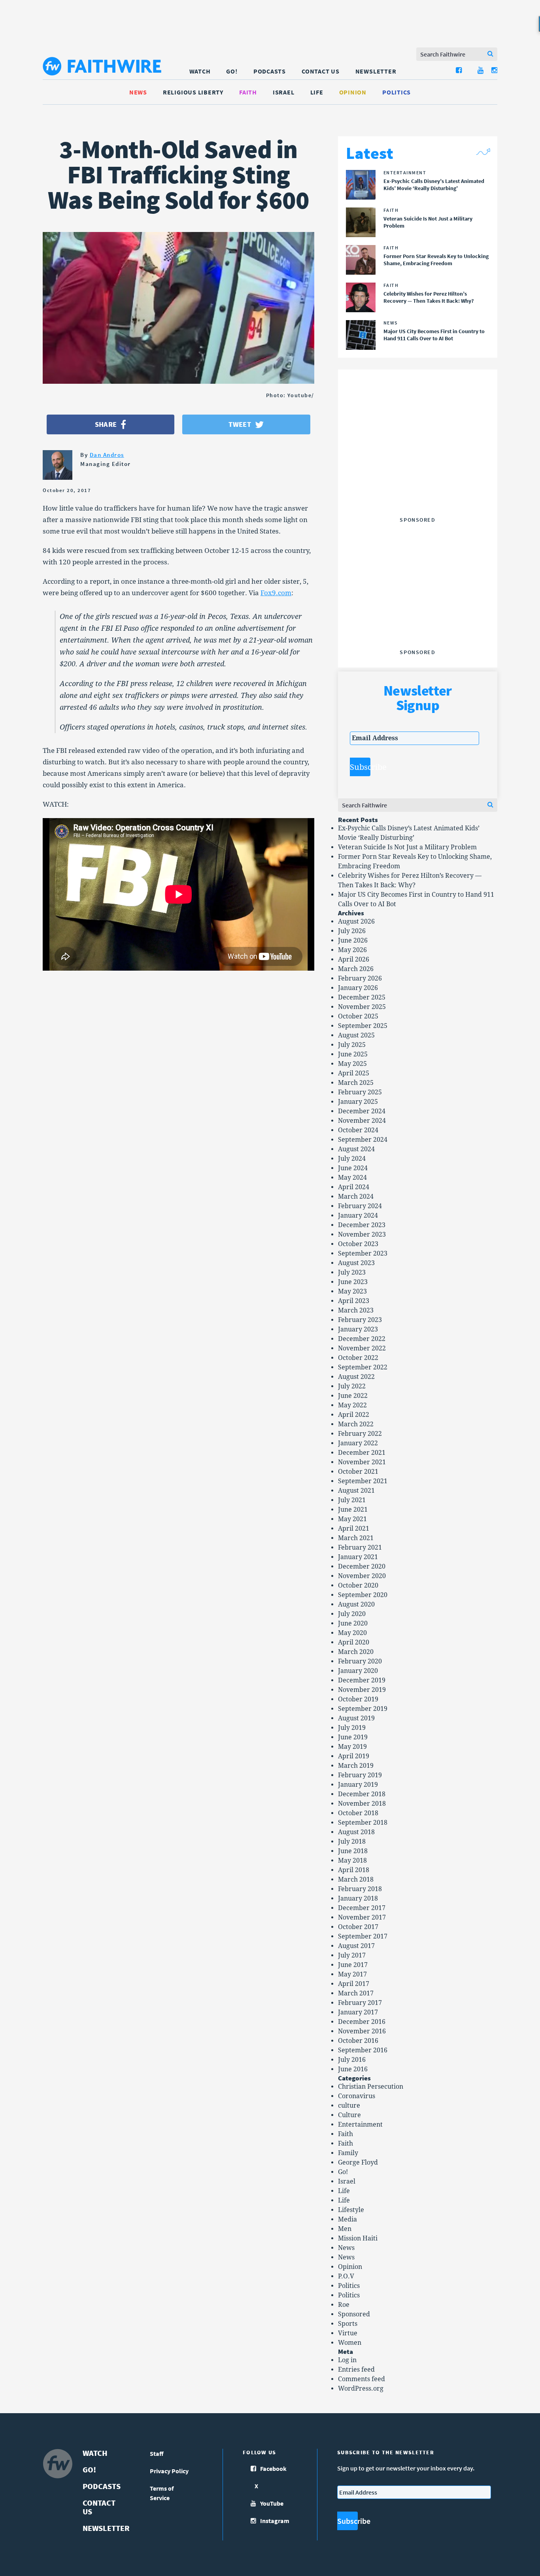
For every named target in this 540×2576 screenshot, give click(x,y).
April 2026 (354, 959)
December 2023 (362, 1225)
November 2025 (362, 1007)
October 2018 (358, 1813)
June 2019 (353, 1737)
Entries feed (356, 2370)
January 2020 (358, 1671)
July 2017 (352, 1955)
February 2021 (360, 1547)
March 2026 (356, 969)
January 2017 (358, 2012)
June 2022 (353, 1396)
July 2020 (352, 1614)
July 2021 (352, 1500)
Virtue (348, 2333)
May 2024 (352, 1178)
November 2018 (362, 1804)
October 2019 (358, 1699)
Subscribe (360, 767)
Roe (344, 2305)
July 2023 (352, 1272)
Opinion (353, 92)
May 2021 (352, 1519)
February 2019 (360, 1775)
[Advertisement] (417, 464)
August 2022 (356, 1377)
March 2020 (356, 1652)
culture (349, 2105)
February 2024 (360, 1206)
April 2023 (354, 1301)
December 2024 (362, 1111)
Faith (248, 92)
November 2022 (362, 1348)
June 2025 (353, 1054)
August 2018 (356, 1832)
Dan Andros (107, 455)
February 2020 (360, 1661)
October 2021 (358, 1472)
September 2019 (363, 1709)
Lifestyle (351, 2210)
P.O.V (346, 2276)
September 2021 (363, 1481)
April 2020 (354, 1642)
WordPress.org (361, 2388)
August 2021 (356, 1491)
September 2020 (363, 1595)
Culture (349, 2115)
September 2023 (363, 1253)
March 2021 (356, 1538)
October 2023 (358, 1244)
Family (348, 2153)
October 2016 (358, 2041)
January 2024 (358, 1215)
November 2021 (362, 1462)
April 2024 (354, 1187)
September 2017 (363, 1936)
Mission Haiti (358, 2238)
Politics (397, 92)
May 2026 (352, 950)
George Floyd (358, 2162)
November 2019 (362, 1690)
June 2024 (353, 1168)
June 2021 (353, 1510)
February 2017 (360, 2003)
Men (345, 2229)
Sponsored (354, 2314)
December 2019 (362, 1680)
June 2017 (353, 1965)
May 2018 (352, 1860)
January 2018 (358, 1898)
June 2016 (353, 2069)
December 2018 (362, 1794)
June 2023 (353, 1282)
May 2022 (352, 1405)
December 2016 (362, 2022)
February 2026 (360, 978)
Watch (200, 71)
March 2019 (356, 1766)
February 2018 (360, 1889)
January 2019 (358, 1785)
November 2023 (362, 1234)
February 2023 (360, 1320)
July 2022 (352, 1386)
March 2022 (356, 1424)
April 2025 (354, 1073)
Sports (348, 2324)
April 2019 (354, 1756)
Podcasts (270, 71)
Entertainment (360, 2124)
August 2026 (356, 921)
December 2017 (362, 1908)
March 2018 (356, 1879)
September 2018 (363, 1823)
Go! (232, 71)
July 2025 (352, 1045)
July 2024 (352, 1159)
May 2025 (352, 1064)
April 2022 (354, 1415)
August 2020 (356, 1604)
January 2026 (358, 988)
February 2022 (360, 1434)
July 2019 (352, 1728)
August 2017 (356, 1946)
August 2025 (356, 1035)
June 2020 (353, 1623)
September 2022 (363, 1367)
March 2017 (356, 1993)
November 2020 (362, 1576)
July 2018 (352, 1841)
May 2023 (352, 1291)
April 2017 (354, 1984)
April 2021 (354, 1528)
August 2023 (356, 1263)
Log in (347, 2360)
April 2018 (354, 1870)
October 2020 (358, 1585)
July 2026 (352, 931)
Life (317, 92)
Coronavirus (357, 2096)
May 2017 (352, 1974)
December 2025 (362, 997)
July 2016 (352, 2060)
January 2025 (358, 1102)
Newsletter (376, 71)
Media (347, 2219)
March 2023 (356, 1310)
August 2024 (356, 1149)
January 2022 (358, 1443)
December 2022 (362, 1339)
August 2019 (356, 1718)
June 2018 (353, 1851)
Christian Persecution (371, 2087)
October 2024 (358, 1130)
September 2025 (363, 1026)
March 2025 (356, 1083)
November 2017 (362, 1917)
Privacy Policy (169, 2471)
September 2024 (363, 1140)
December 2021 (362, 1453)
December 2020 (362, 1566)
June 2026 (353, 940)
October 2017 (358, 1927)
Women (350, 2343)
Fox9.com (276, 593)
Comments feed (362, 2379)
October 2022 (358, 1358)
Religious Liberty (193, 92)
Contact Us (321, 71)
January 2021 (358, 1557)
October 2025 (358, 1016)
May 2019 (352, 1747)
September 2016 (363, 2050)
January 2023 (358, 1329)
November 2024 (362, 1121)
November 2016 (362, 2031)
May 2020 (352, 1633)
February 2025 (360, 1092)
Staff (157, 2453)
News (138, 92)
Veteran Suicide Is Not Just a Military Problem (407, 847)
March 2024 (356, 1197)
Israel (284, 92)
